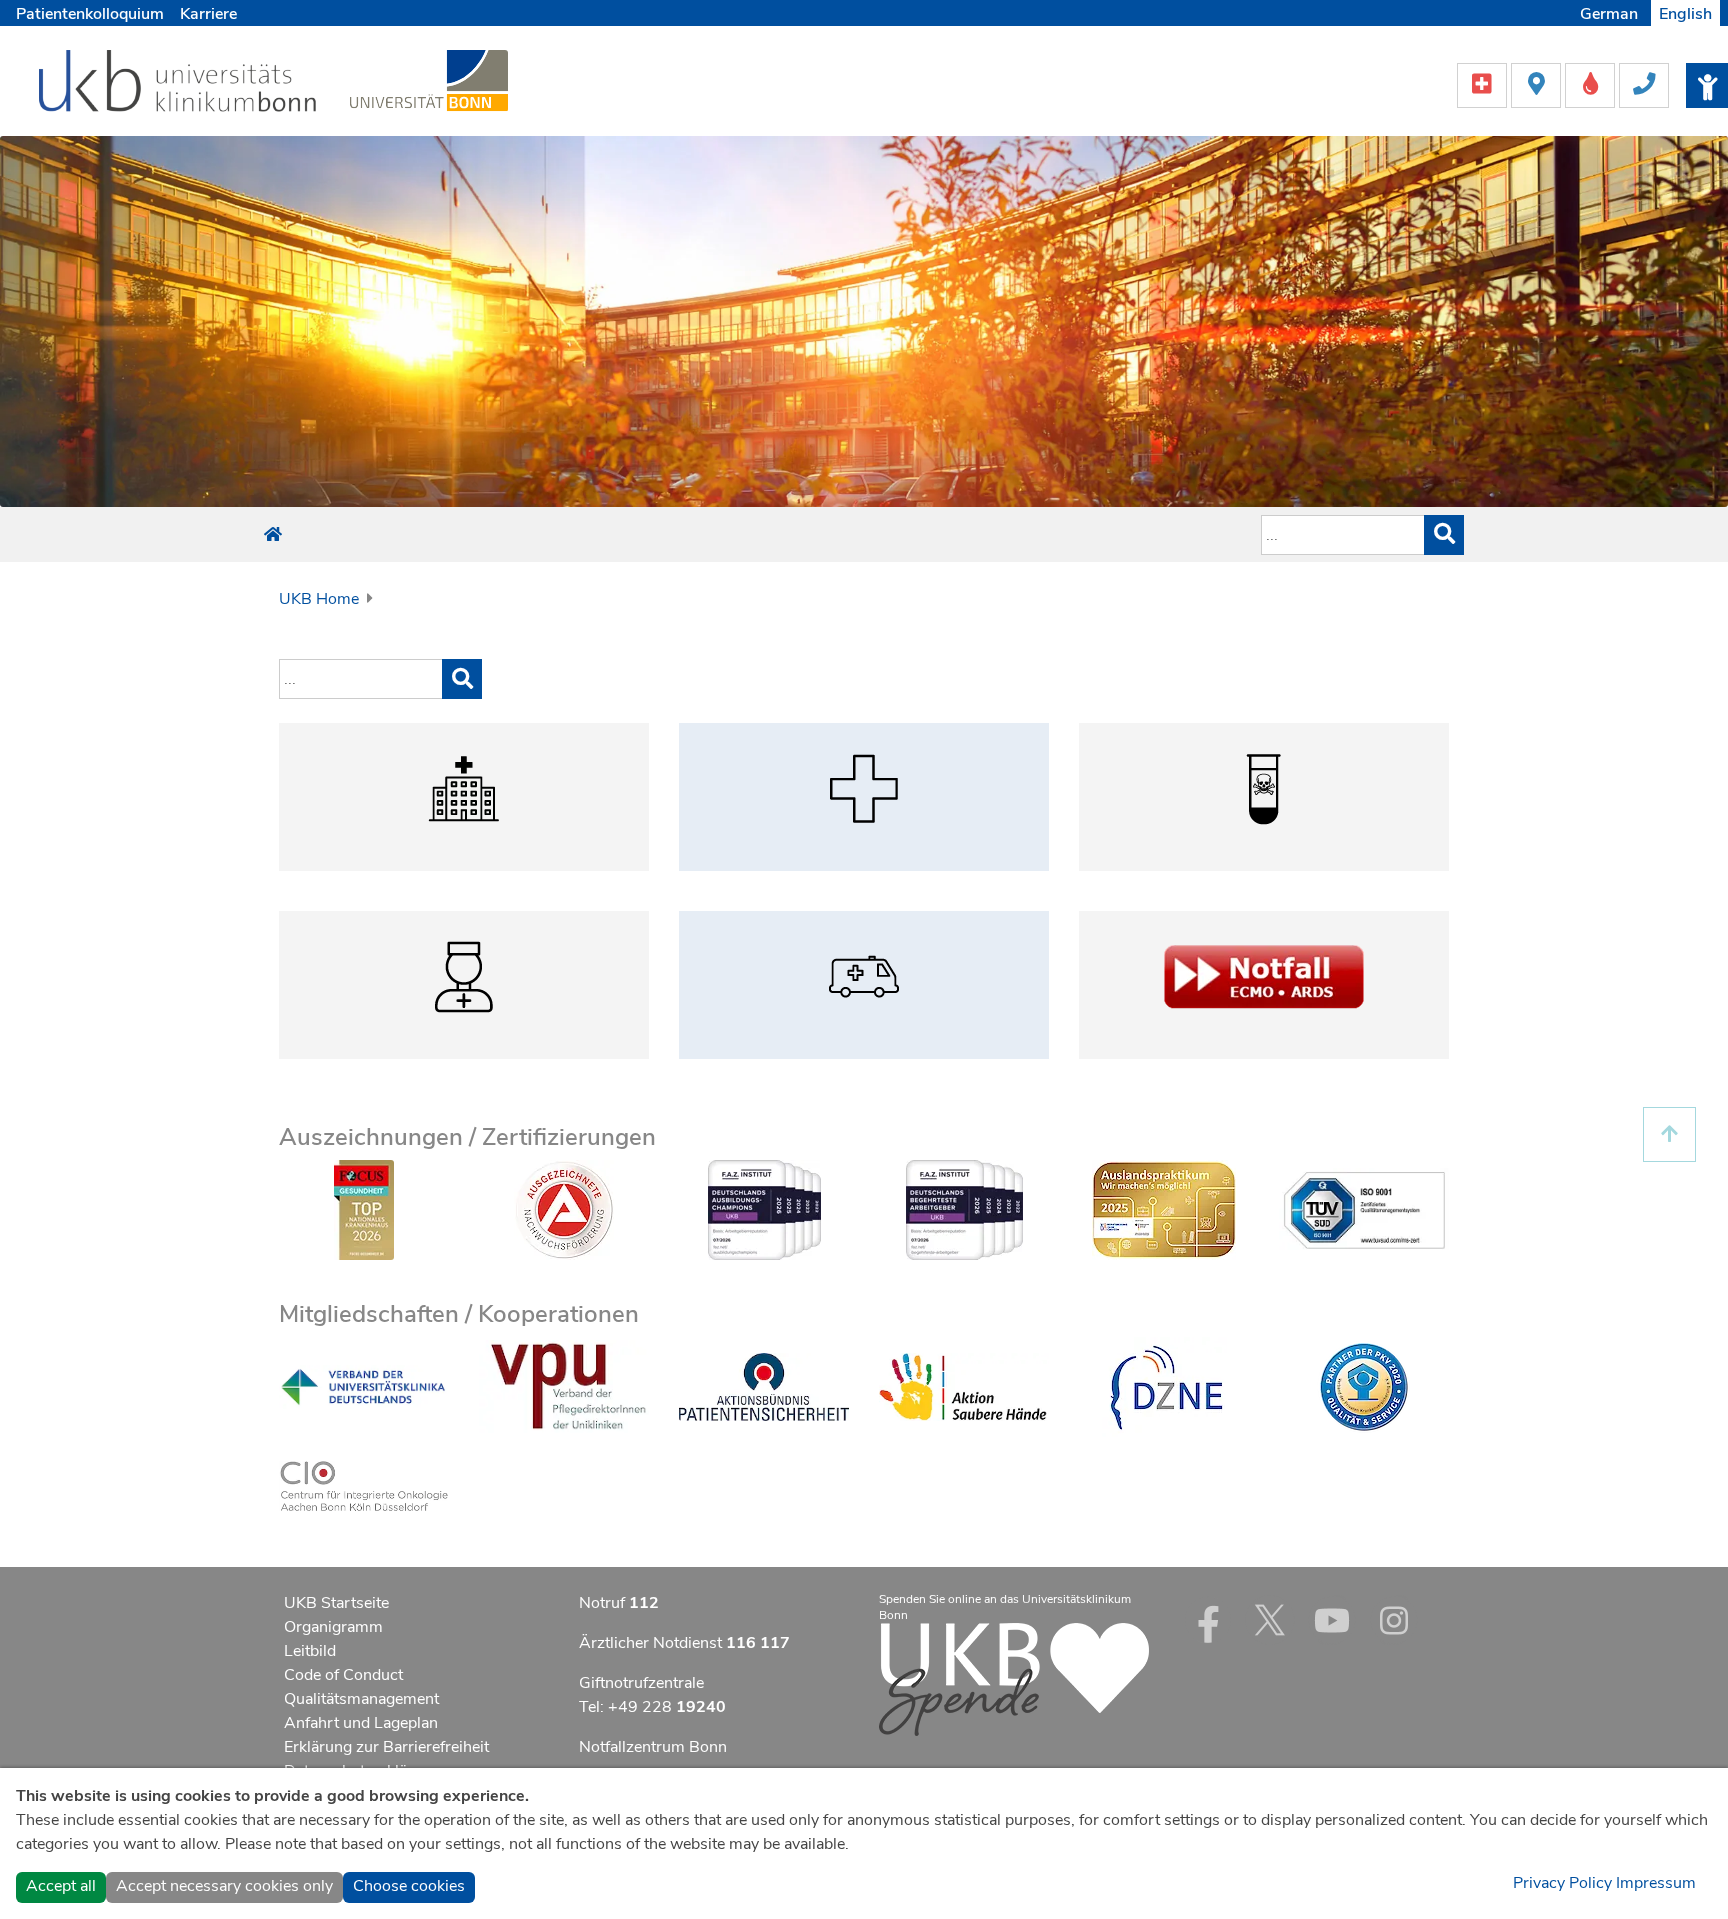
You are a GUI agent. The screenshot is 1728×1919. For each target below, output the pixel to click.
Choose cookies (409, 1886)
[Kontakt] (1644, 84)
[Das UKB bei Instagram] (1394, 1620)
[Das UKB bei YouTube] (1332, 1620)
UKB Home (319, 599)
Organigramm (333, 1627)
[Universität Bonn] (429, 80)
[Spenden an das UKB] (1014, 1678)
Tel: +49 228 (652, 1707)
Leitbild (310, 1651)
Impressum (1656, 1883)
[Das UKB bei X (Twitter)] (1270, 1620)
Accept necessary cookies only (224, 1886)
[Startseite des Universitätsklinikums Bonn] (273, 535)
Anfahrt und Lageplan (361, 1723)
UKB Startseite (336, 1603)
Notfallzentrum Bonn (653, 1747)
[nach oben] (1669, 1134)
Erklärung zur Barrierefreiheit (386, 1747)
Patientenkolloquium (90, 14)
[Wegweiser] (1538, 84)
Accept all (61, 1886)
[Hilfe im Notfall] (1484, 84)
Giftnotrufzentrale (641, 1683)
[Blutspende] (1592, 84)
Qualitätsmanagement (361, 1699)
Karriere (208, 14)
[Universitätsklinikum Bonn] (178, 84)
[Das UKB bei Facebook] (1208, 1620)
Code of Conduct (343, 1675)
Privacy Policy (1562, 1883)
